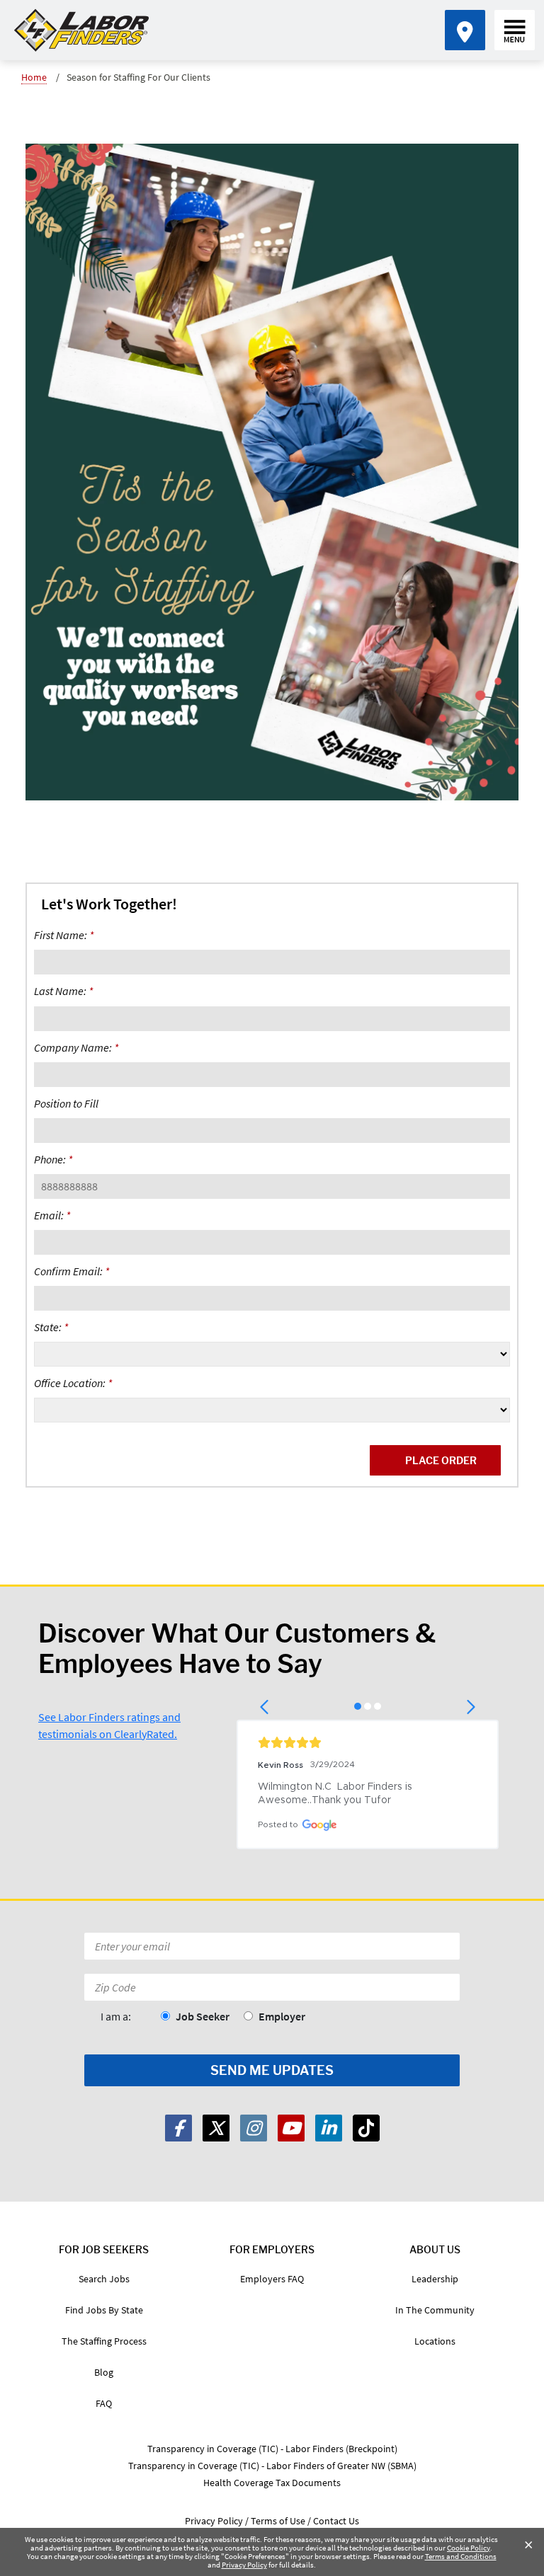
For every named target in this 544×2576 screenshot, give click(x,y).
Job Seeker (203, 2016)
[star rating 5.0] (368, 1742)
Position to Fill (66, 1103)
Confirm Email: (72, 1271)
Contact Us (336, 2521)
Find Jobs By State (104, 2310)
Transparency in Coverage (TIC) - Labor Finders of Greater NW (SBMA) (272, 2466)
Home (34, 77)
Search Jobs (104, 2279)
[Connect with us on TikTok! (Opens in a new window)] (366, 2128)
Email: (52, 1215)
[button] (265, 1707)
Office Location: (73, 1383)
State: (51, 1327)
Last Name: (63, 991)
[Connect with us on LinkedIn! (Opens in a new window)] (329, 2128)
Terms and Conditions (461, 2556)
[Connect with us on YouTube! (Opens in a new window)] (291, 2128)
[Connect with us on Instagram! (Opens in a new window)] (254, 2128)
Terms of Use (278, 2521)
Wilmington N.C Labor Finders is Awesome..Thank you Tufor (336, 1794)
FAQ (104, 2403)
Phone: (53, 1159)
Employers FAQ (272, 2279)
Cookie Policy (469, 2548)
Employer (282, 2016)
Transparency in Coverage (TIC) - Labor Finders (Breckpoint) (272, 2449)
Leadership (435, 2279)
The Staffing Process (104, 2341)
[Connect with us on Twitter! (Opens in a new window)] (216, 2128)
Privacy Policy (244, 2565)
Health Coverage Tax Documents (272, 2483)
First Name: (64, 935)
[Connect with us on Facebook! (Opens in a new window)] (178, 2128)
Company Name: (76, 1047)
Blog (104, 2372)
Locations (435, 2341)
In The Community (435, 2310)
